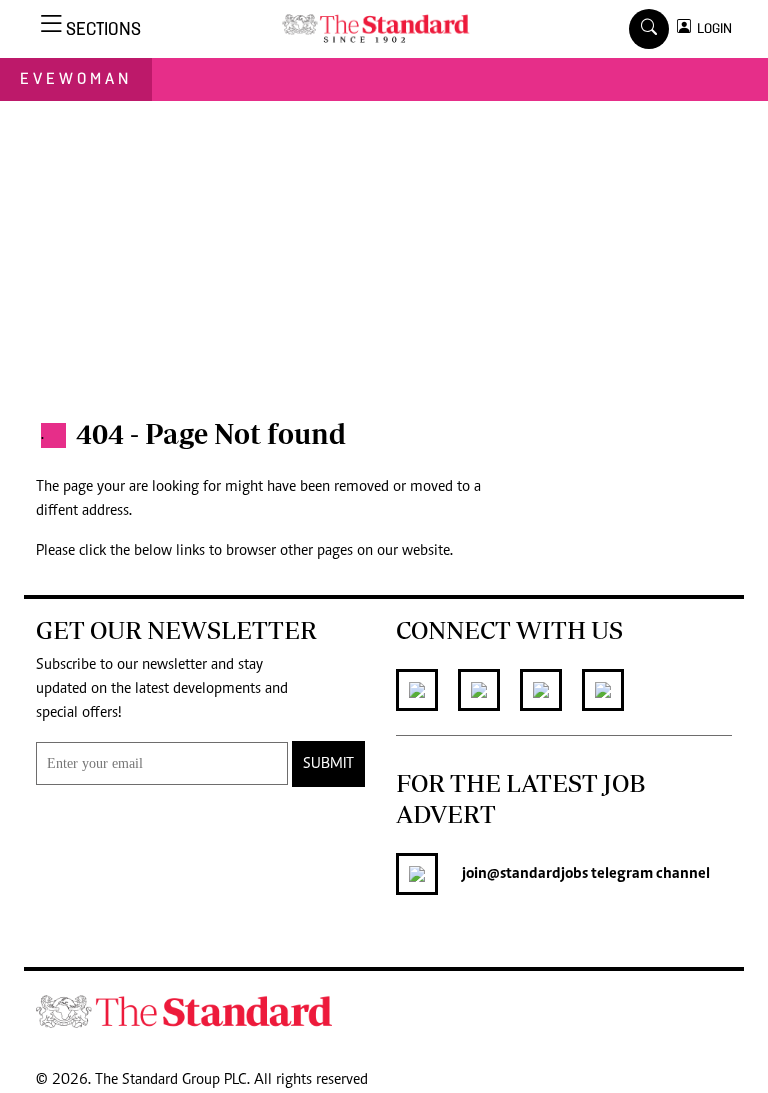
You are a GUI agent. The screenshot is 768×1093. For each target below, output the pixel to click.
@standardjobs (537, 874)
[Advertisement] (384, 251)
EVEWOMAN (76, 78)
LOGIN (711, 28)
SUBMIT (328, 764)
